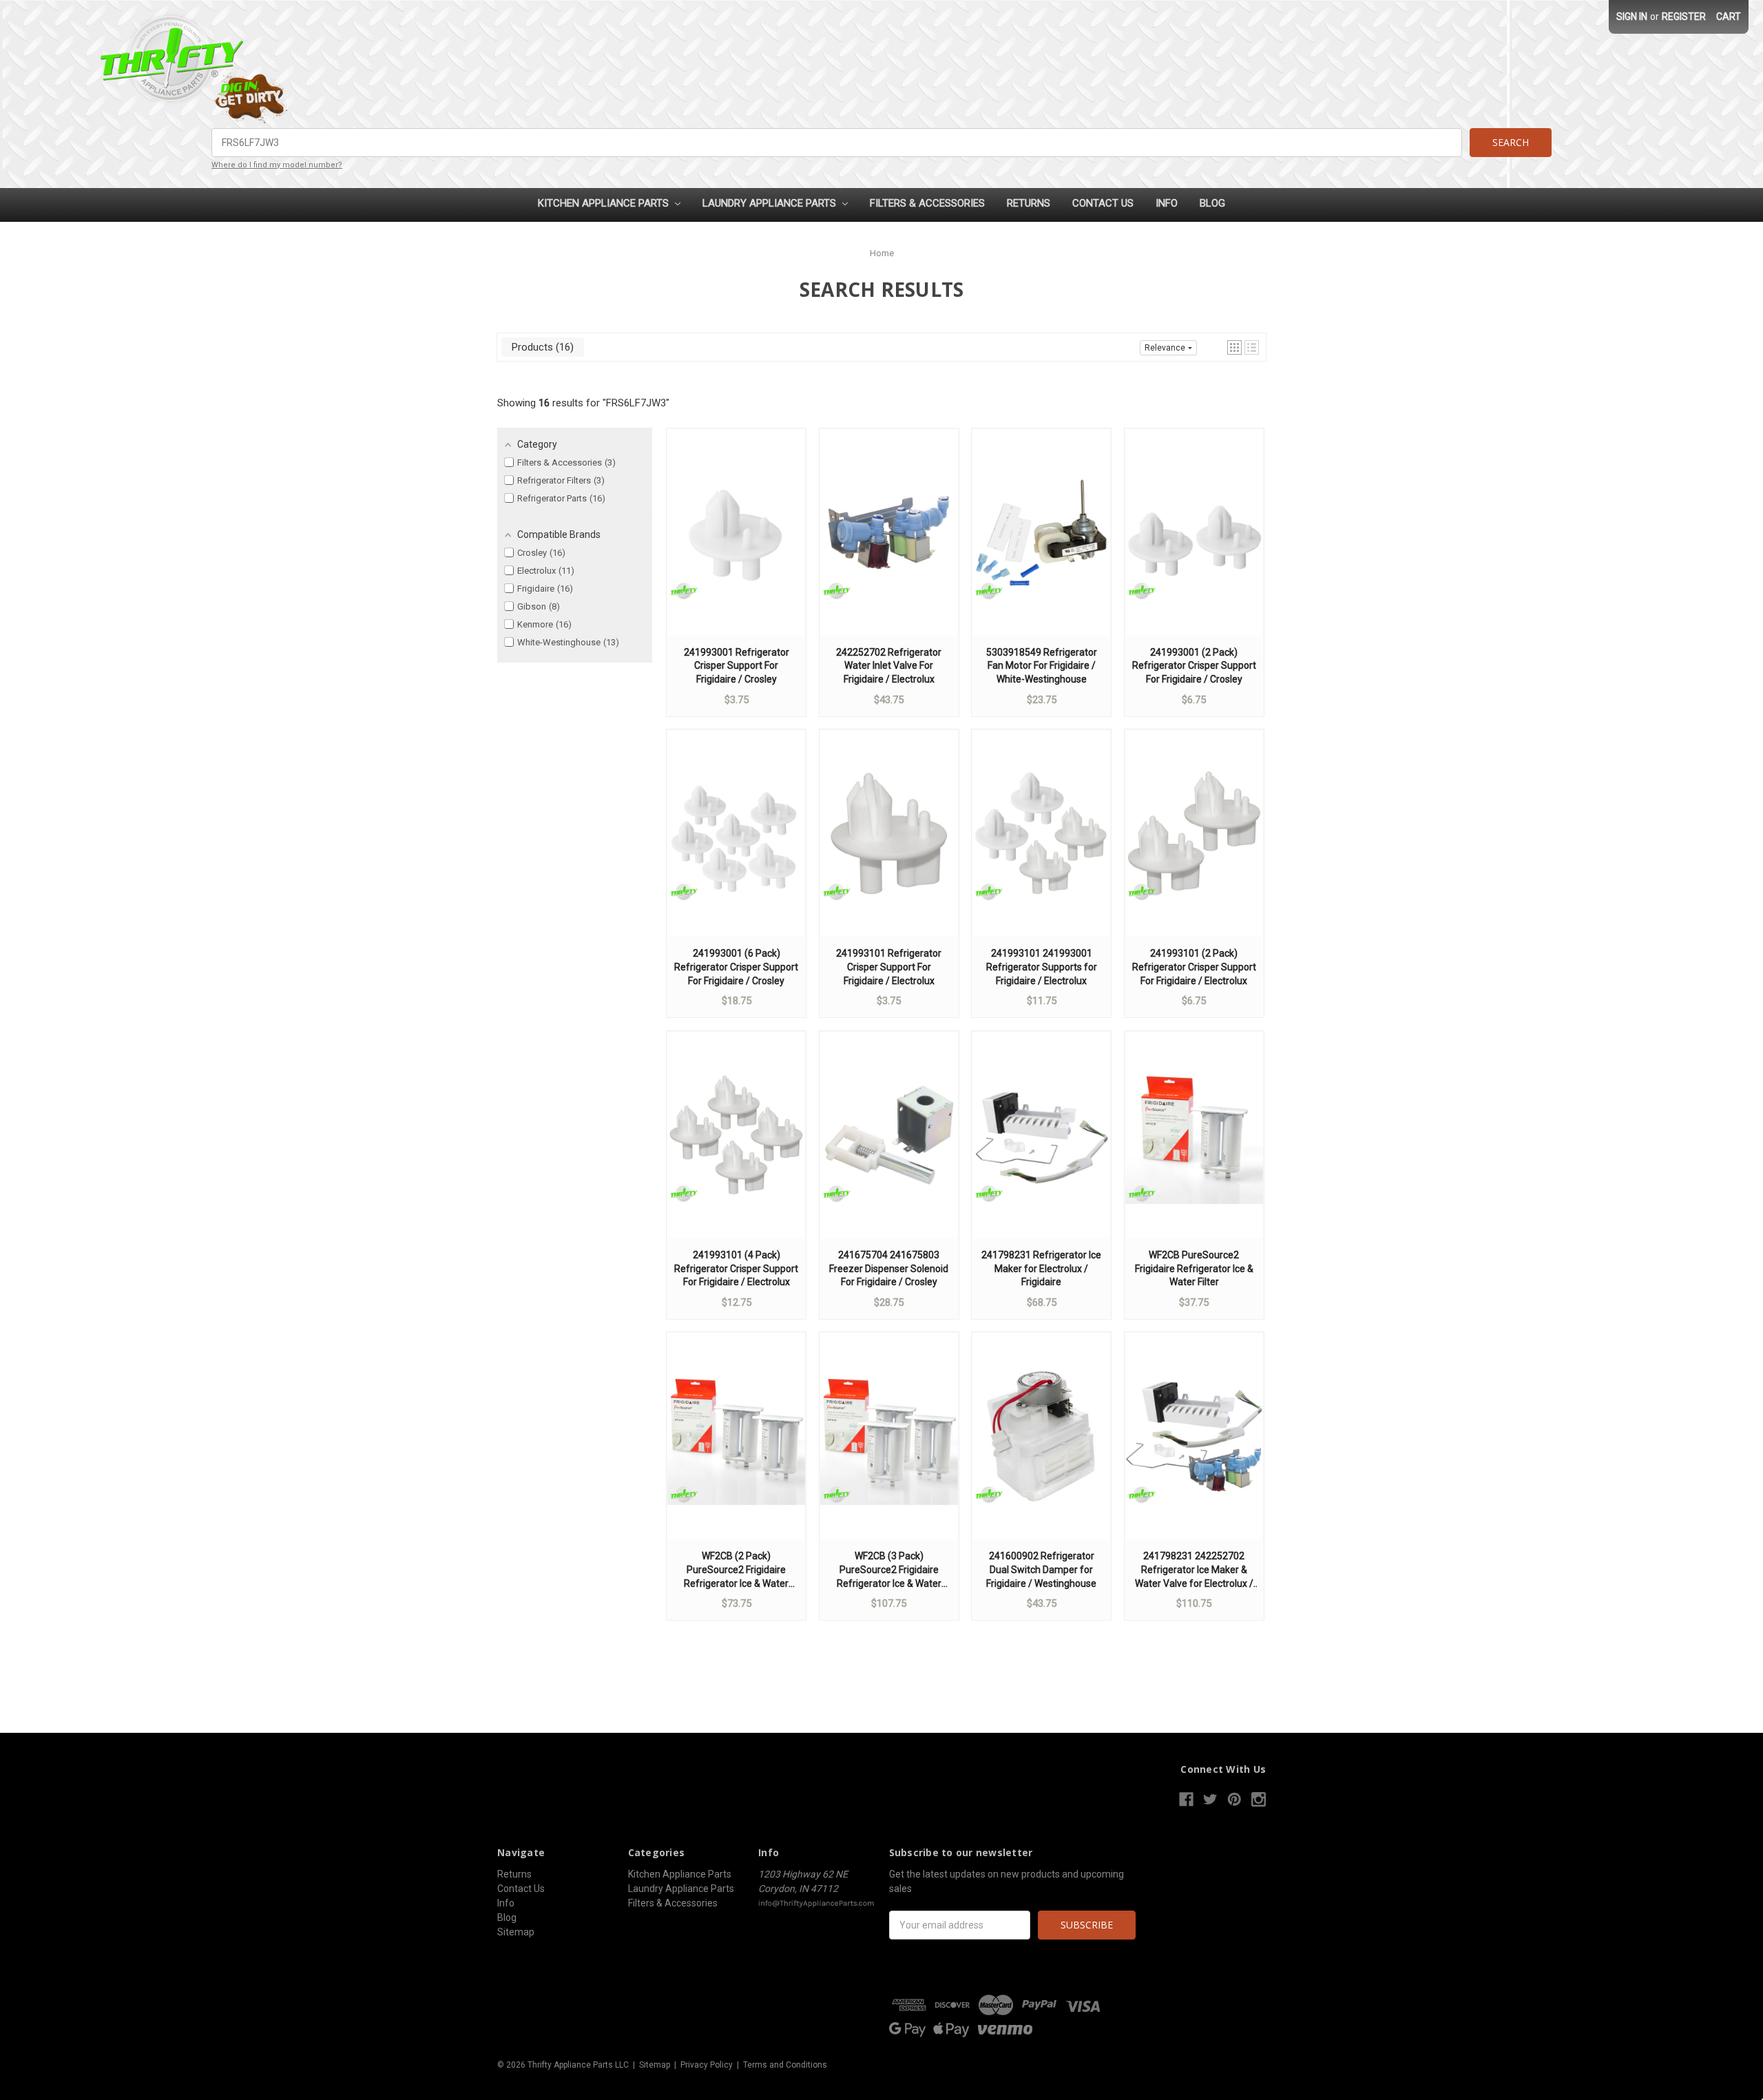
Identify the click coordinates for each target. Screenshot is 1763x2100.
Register (1684, 17)
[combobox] (837, 143)
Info (1167, 203)
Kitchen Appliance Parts (605, 203)
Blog (1212, 203)
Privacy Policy (707, 2065)
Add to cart (736, 545)
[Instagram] (1259, 1799)
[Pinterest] (1234, 1799)
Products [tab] (541, 347)
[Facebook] (1186, 1799)
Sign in (1632, 17)
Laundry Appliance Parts (771, 203)
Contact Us (1103, 203)
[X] (1210, 1799)
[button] (1234, 347)
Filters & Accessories (927, 203)
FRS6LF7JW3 (636, 403)
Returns (1029, 203)
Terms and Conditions (785, 2065)
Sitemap (516, 1932)
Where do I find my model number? (277, 165)
